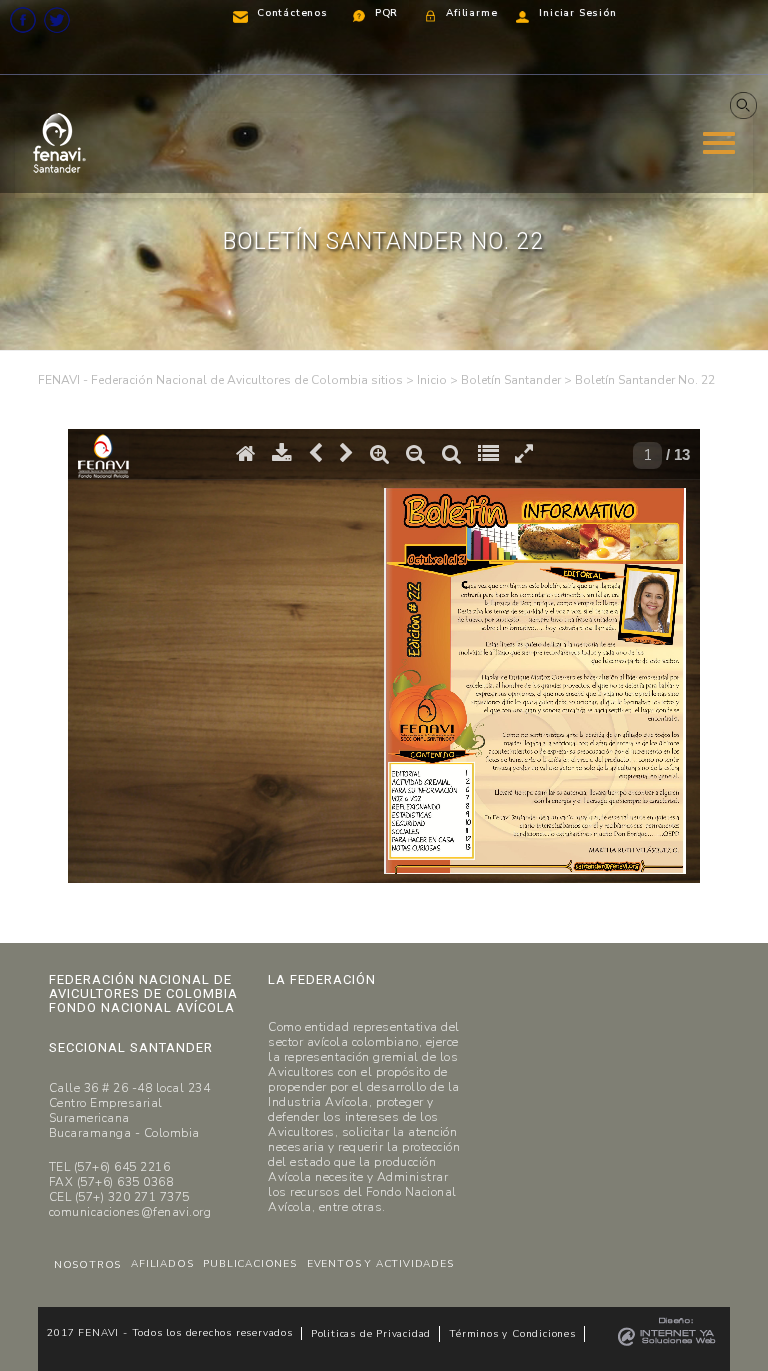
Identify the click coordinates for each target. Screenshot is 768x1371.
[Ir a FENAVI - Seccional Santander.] (432, 380)
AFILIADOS (162, 1264)
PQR (386, 13)
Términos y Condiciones (512, 1334)
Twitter (57, 20)
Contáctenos (292, 13)
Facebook (23, 20)
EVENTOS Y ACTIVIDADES (380, 1264)
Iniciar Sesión (577, 13)
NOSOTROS (87, 1265)
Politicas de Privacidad (371, 1334)
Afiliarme (471, 13)
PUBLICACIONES (249, 1264)
